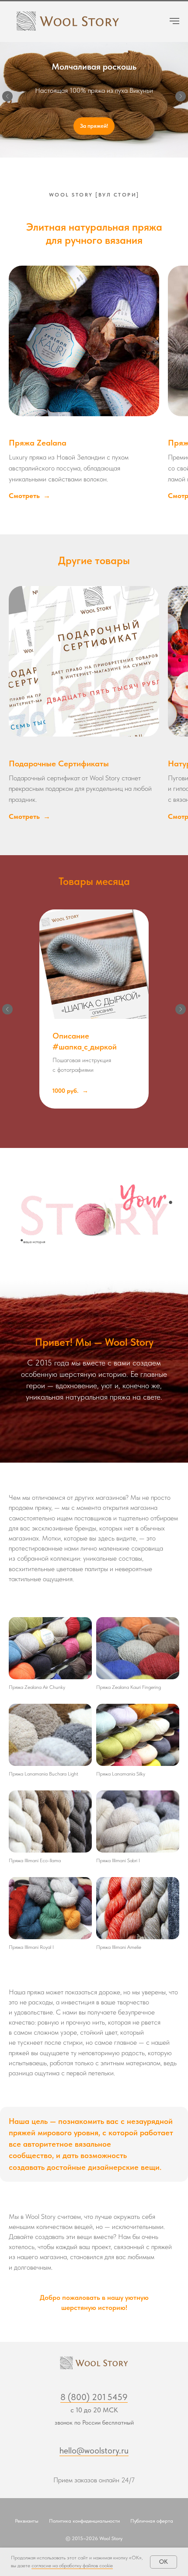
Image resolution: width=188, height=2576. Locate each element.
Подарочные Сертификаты (59, 767)
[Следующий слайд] (181, 98)
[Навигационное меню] (174, 21)
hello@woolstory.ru (94, 2454)
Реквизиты (27, 2524)
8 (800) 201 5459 (94, 2401)
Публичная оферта (152, 2524)
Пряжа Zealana (38, 446)
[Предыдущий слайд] (7, 98)
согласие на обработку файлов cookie (72, 2565)
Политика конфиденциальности (84, 2524)
